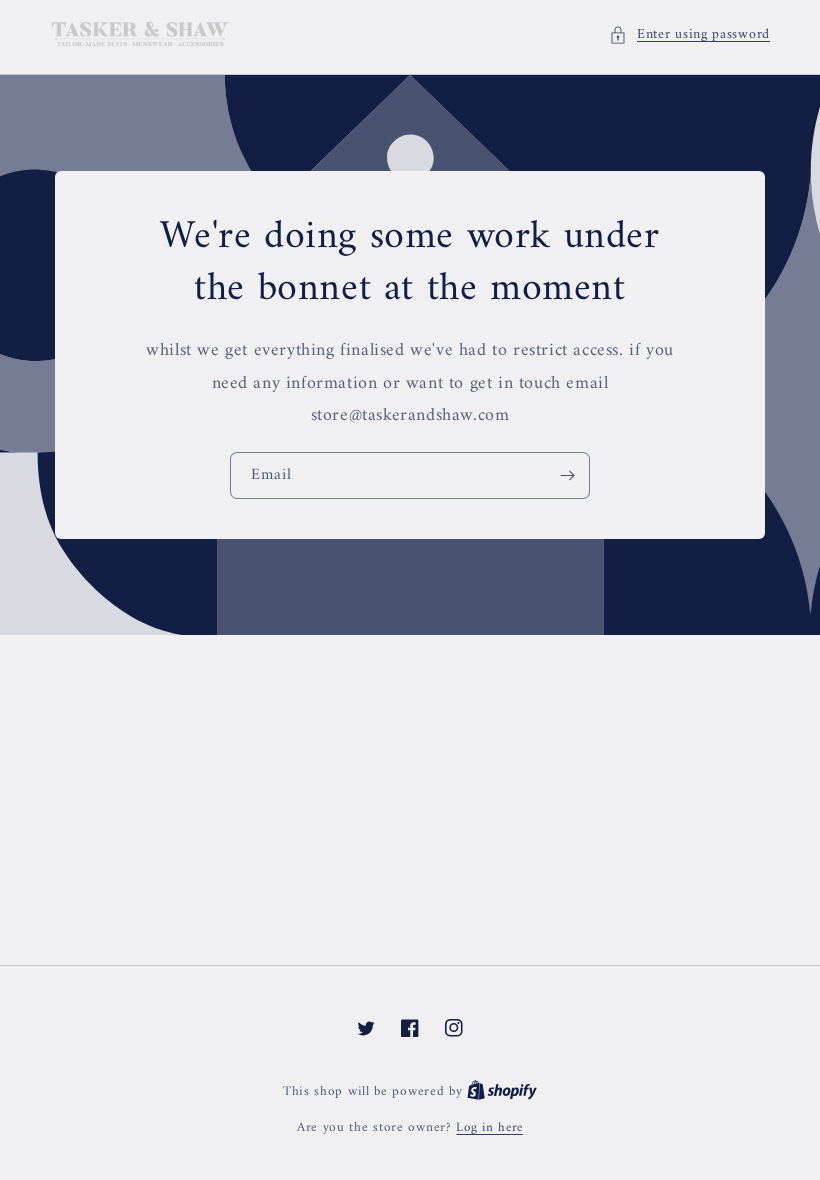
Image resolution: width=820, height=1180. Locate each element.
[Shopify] (502, 1091)
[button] (689, 34)
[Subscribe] (567, 475)
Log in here (489, 1128)
